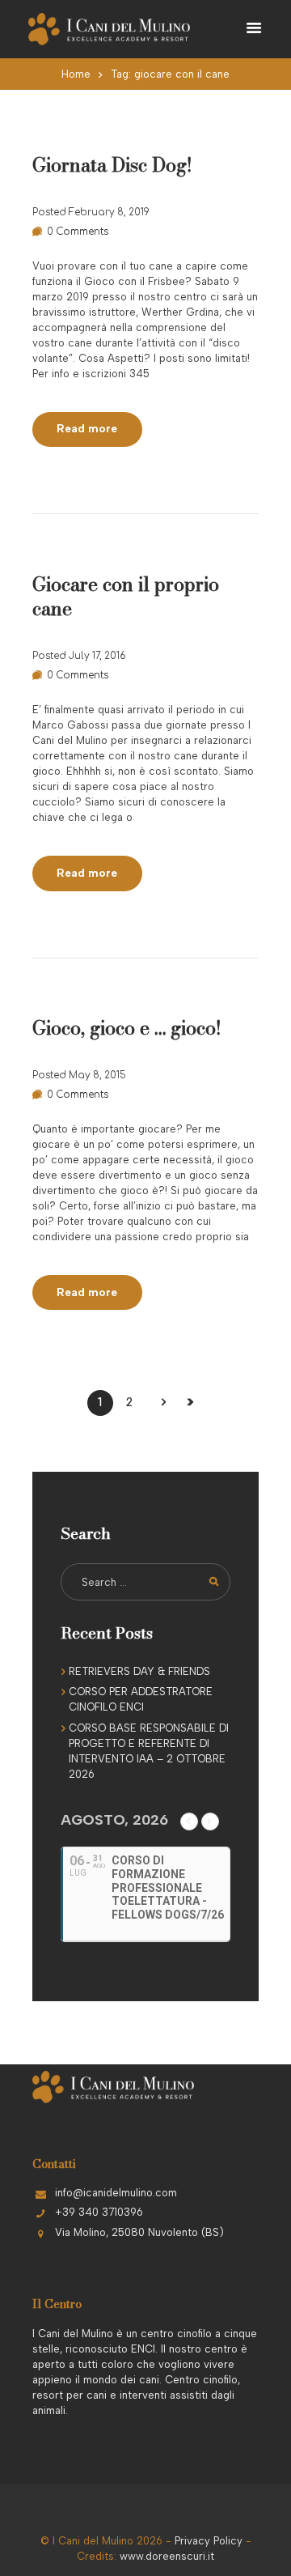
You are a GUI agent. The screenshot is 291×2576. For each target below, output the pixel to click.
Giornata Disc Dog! (112, 165)
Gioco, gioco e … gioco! (127, 1028)
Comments (78, 232)
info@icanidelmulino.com (116, 2193)
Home (76, 74)
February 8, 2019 (109, 212)
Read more (87, 428)
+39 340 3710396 (99, 2212)
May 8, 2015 (97, 1075)
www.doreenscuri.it (167, 2556)
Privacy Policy (209, 2541)
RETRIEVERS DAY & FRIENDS (139, 1671)
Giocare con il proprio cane (126, 596)
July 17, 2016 (97, 656)
